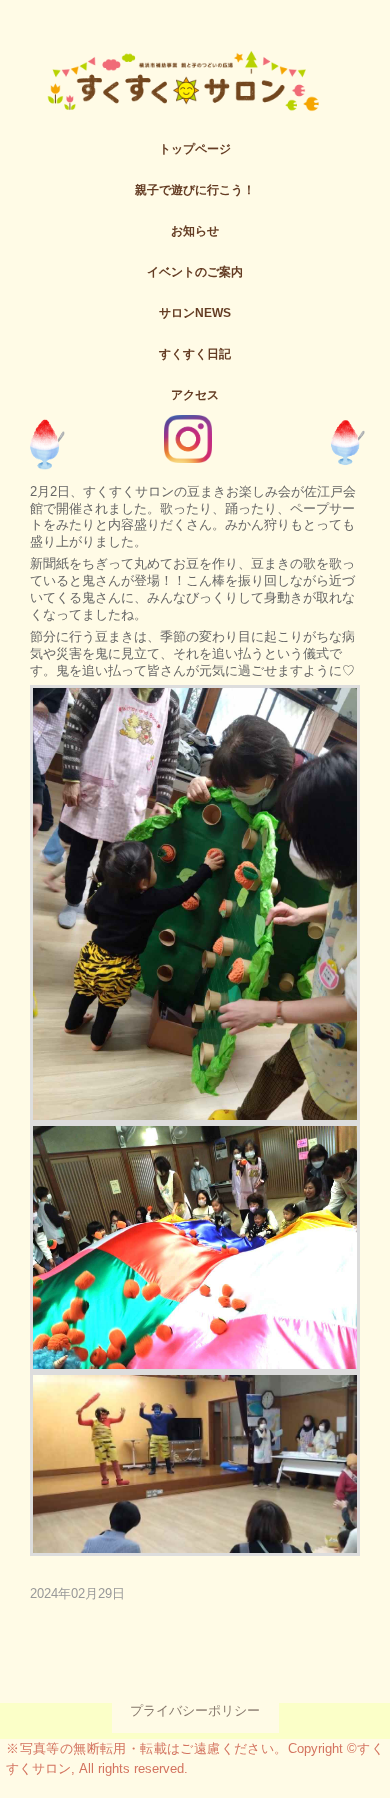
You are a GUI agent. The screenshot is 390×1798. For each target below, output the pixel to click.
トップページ (195, 149)
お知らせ (195, 231)
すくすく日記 (195, 354)
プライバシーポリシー (195, 1710)
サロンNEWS (195, 313)
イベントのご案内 (195, 272)
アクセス (195, 395)
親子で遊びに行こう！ (195, 190)
